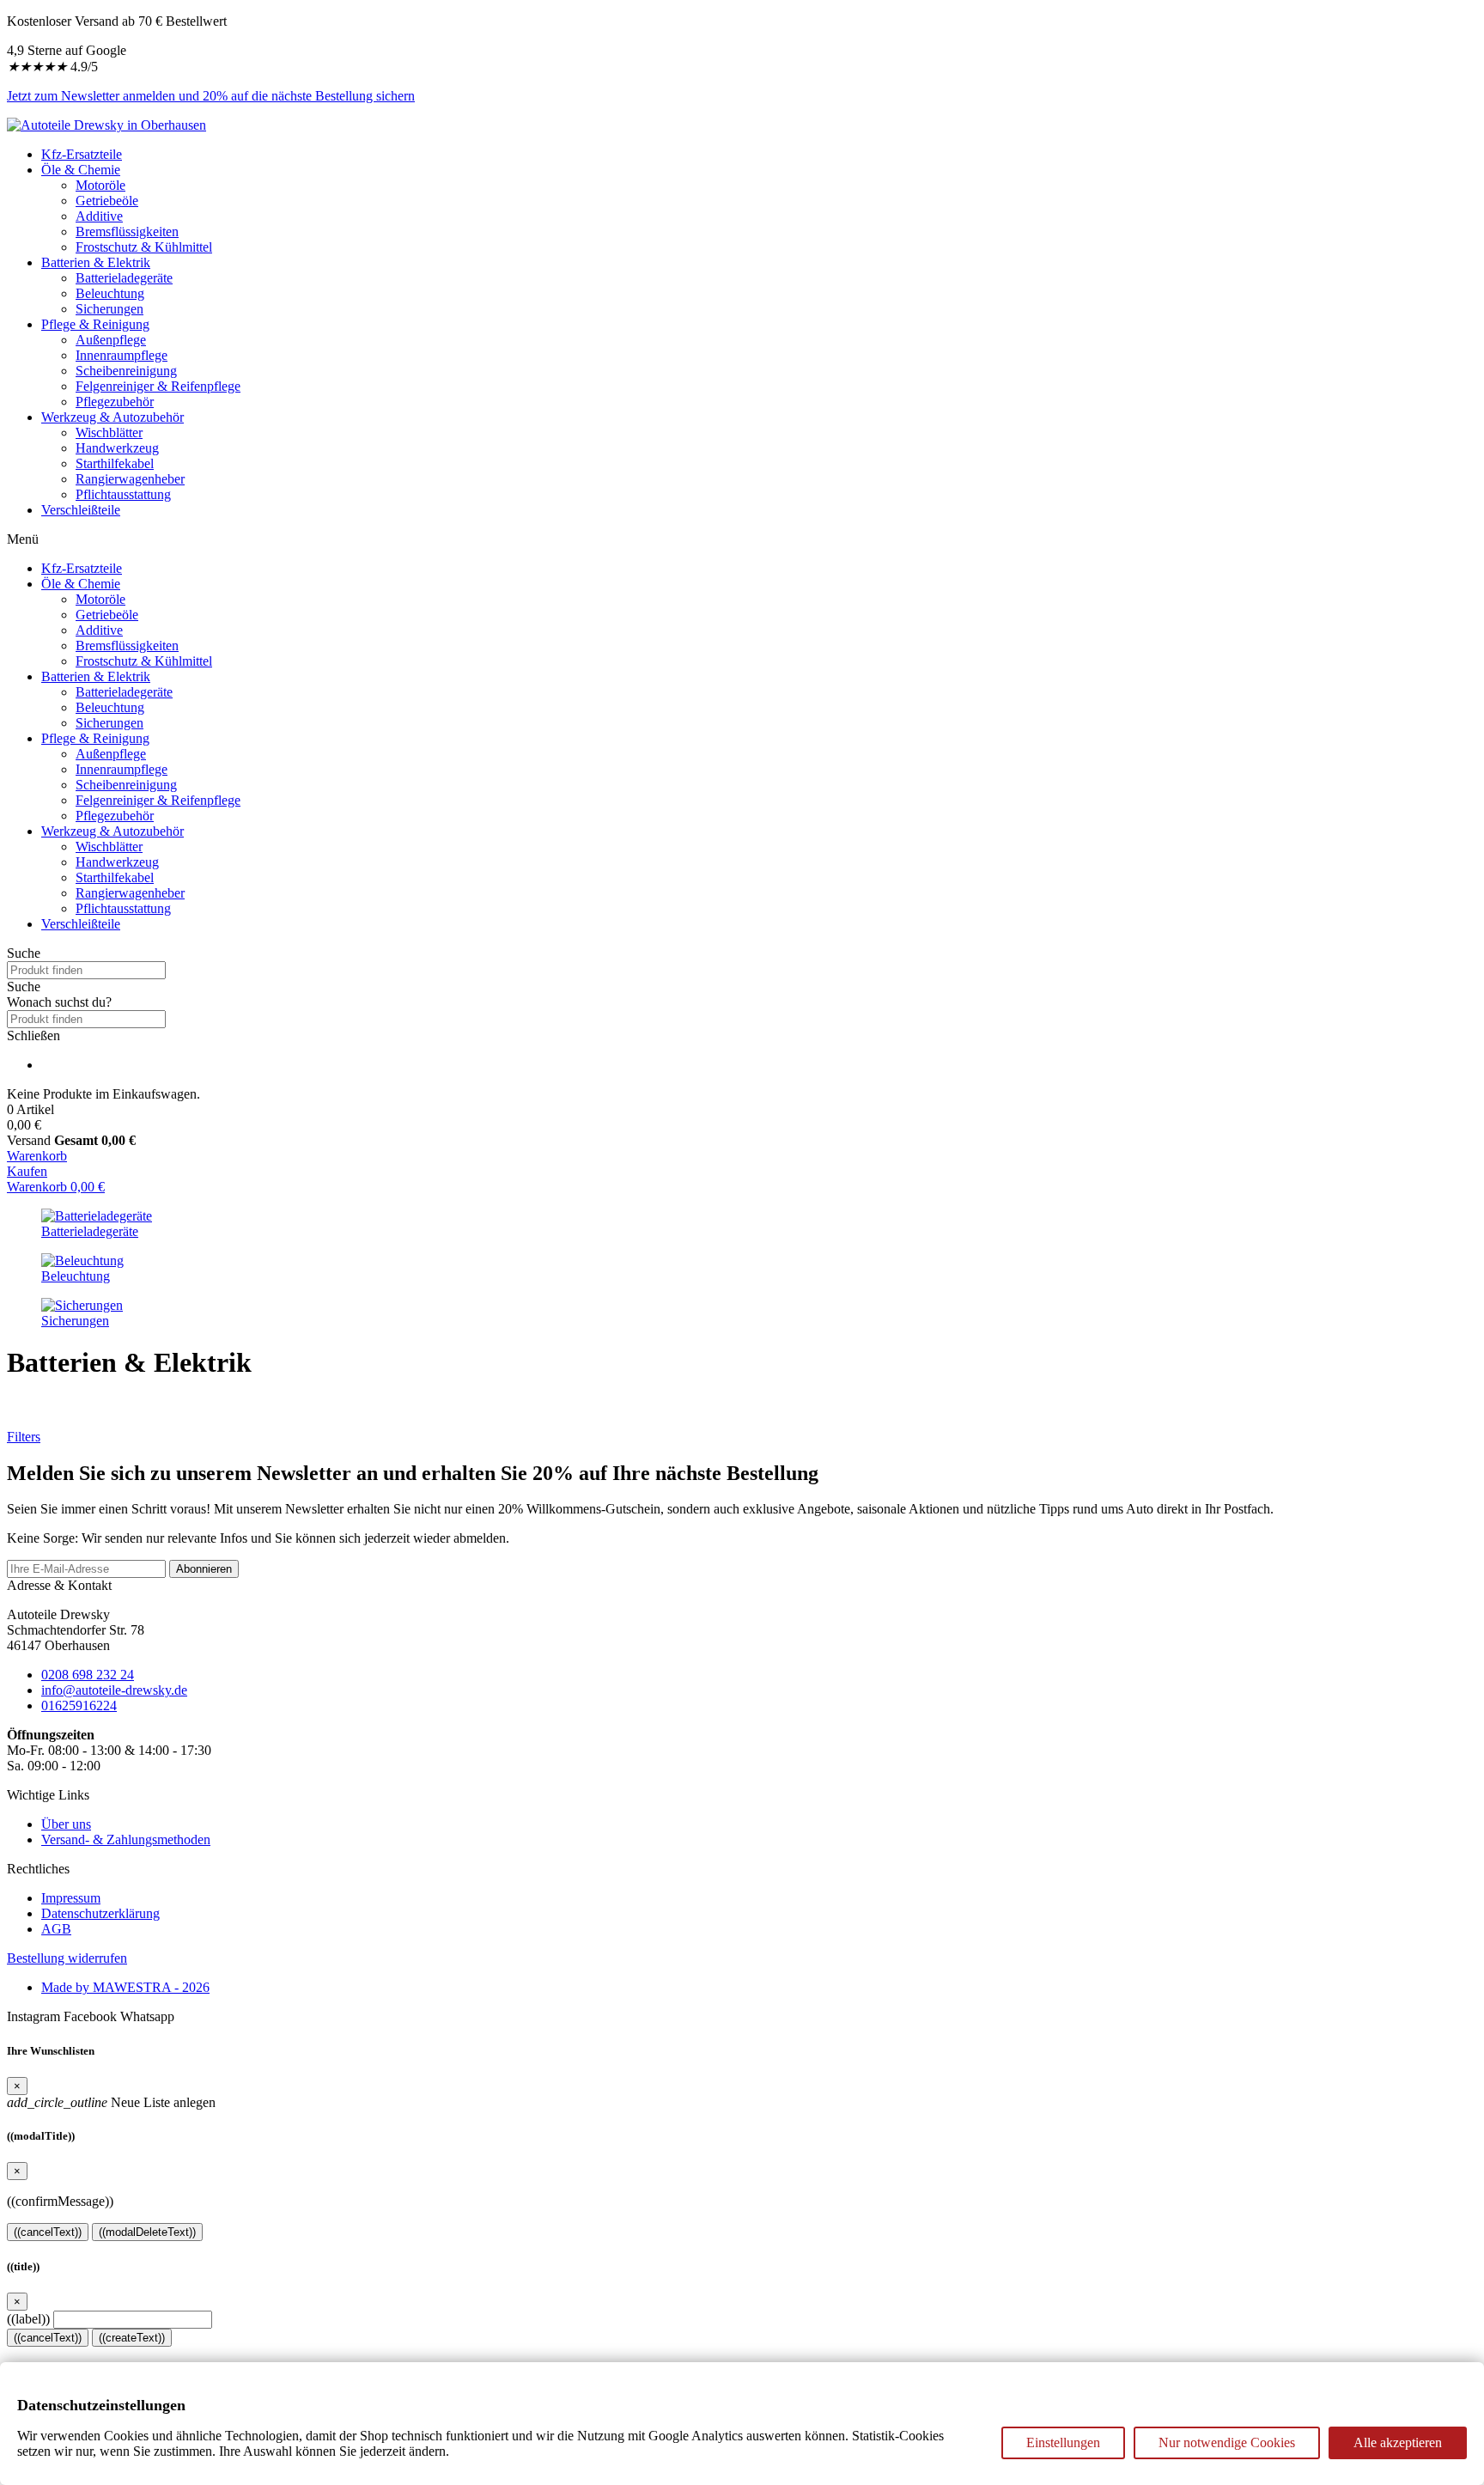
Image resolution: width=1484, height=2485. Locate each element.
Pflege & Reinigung (95, 324)
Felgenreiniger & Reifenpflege (158, 386)
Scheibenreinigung (126, 371)
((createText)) (132, 2338)
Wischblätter (109, 432)
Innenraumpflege (122, 355)
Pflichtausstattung (123, 494)
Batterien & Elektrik (96, 262)
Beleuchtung (110, 293)
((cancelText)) (48, 2232)
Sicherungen (109, 309)
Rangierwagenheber (130, 479)
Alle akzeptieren (1398, 2442)
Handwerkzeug (117, 448)
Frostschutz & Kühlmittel (144, 247)
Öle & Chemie (81, 170)
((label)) (28, 2319)
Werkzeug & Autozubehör (113, 417)
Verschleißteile (81, 510)
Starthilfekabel (115, 463)
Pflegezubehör (115, 402)
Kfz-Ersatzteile (82, 154)
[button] (742, 987)
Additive (99, 216)
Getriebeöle (107, 201)
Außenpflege (111, 340)
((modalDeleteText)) (147, 2232)
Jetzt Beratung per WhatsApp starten (106, 1405)
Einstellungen (1063, 2442)
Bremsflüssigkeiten (127, 231)
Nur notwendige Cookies (1227, 2442)
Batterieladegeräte (124, 278)
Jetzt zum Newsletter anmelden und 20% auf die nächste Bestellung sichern (211, 96)
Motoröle (100, 185)
